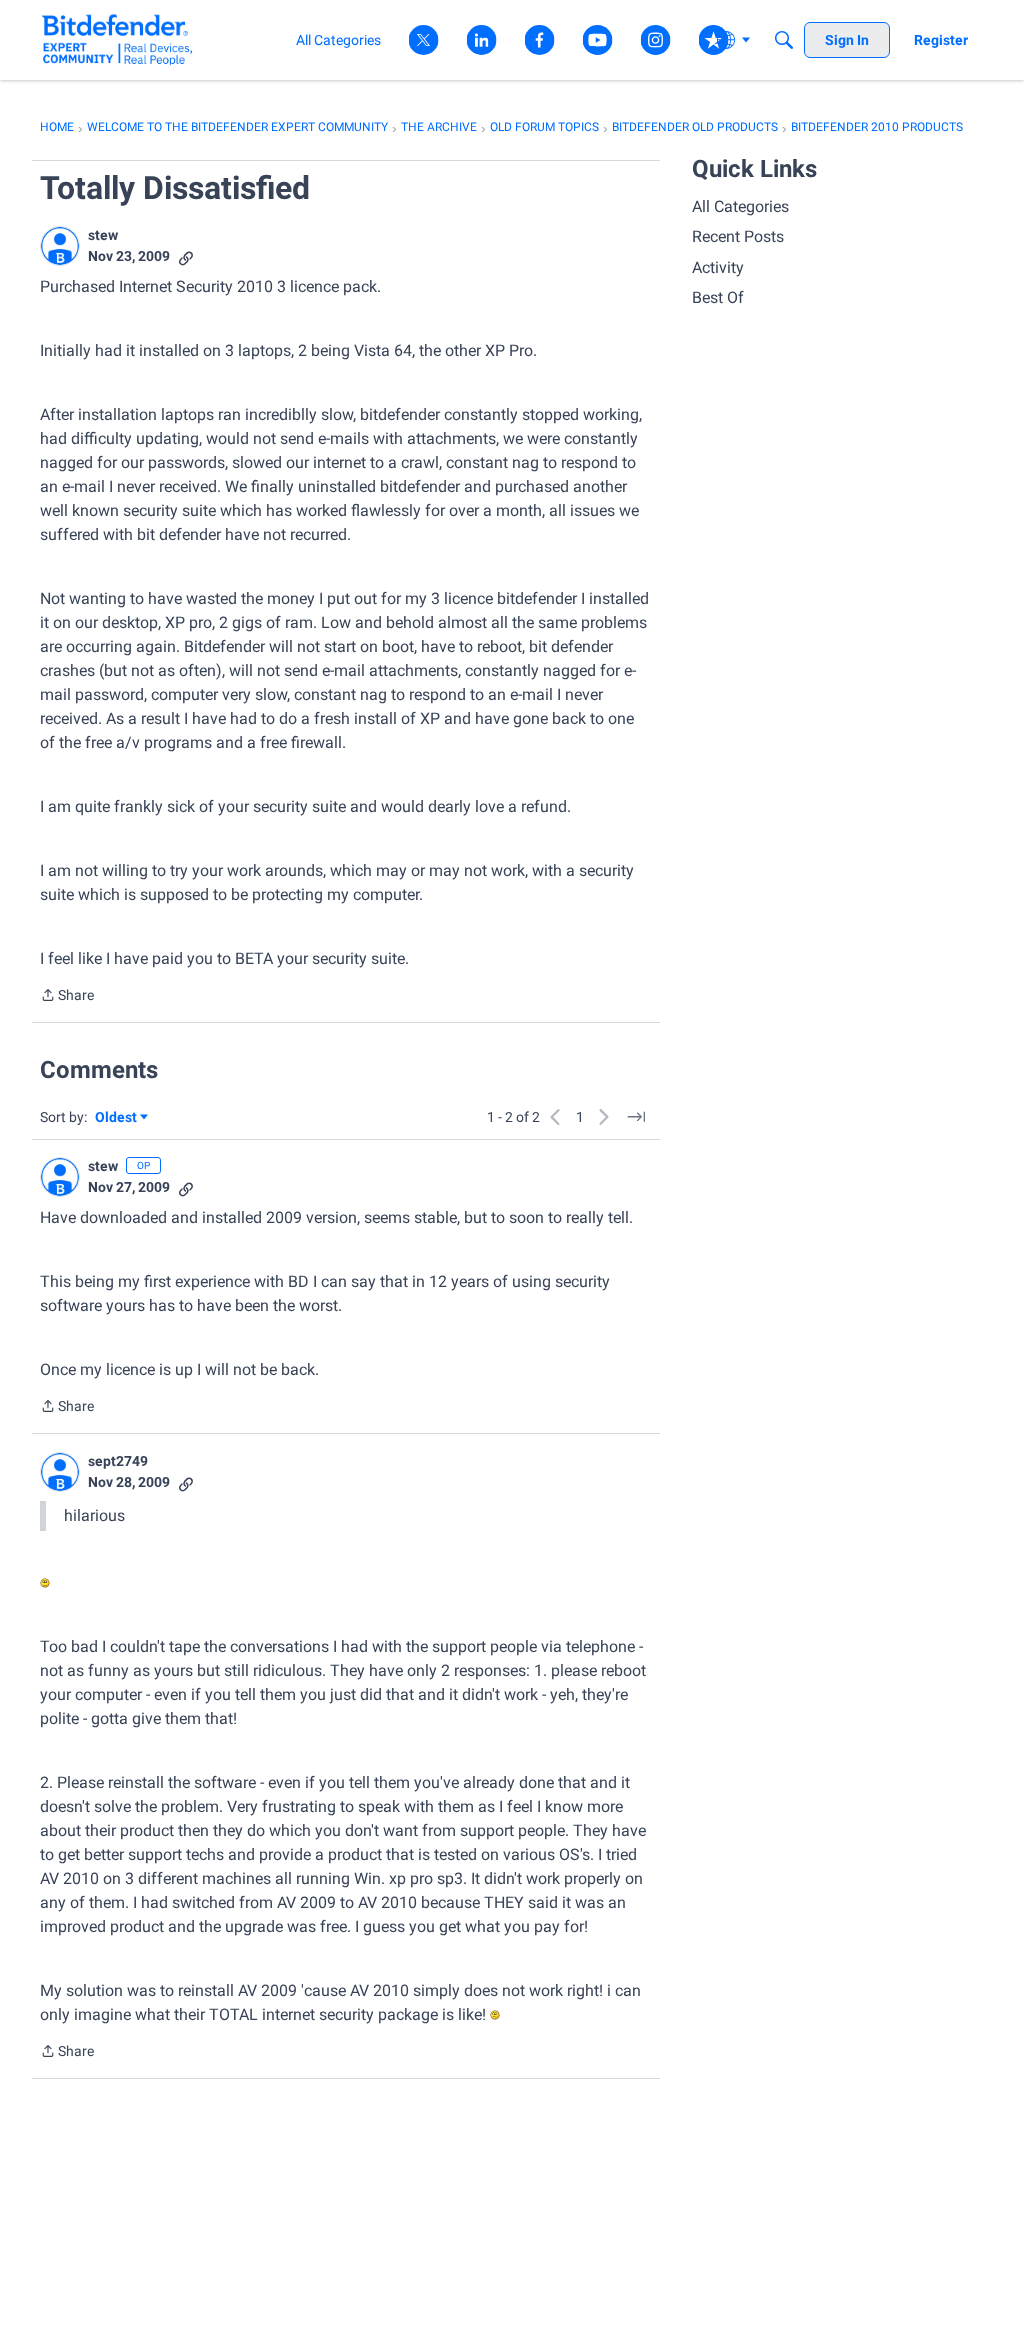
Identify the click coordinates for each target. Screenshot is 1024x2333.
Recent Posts (738, 236)
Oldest (117, 1118)
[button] (60, 246)
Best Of (718, 297)
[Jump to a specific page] (636, 1117)
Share (67, 997)
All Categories (740, 206)
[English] (117, 39)
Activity (718, 267)
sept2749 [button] (118, 1461)
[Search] (784, 40)
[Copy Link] (186, 256)
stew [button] (103, 235)
